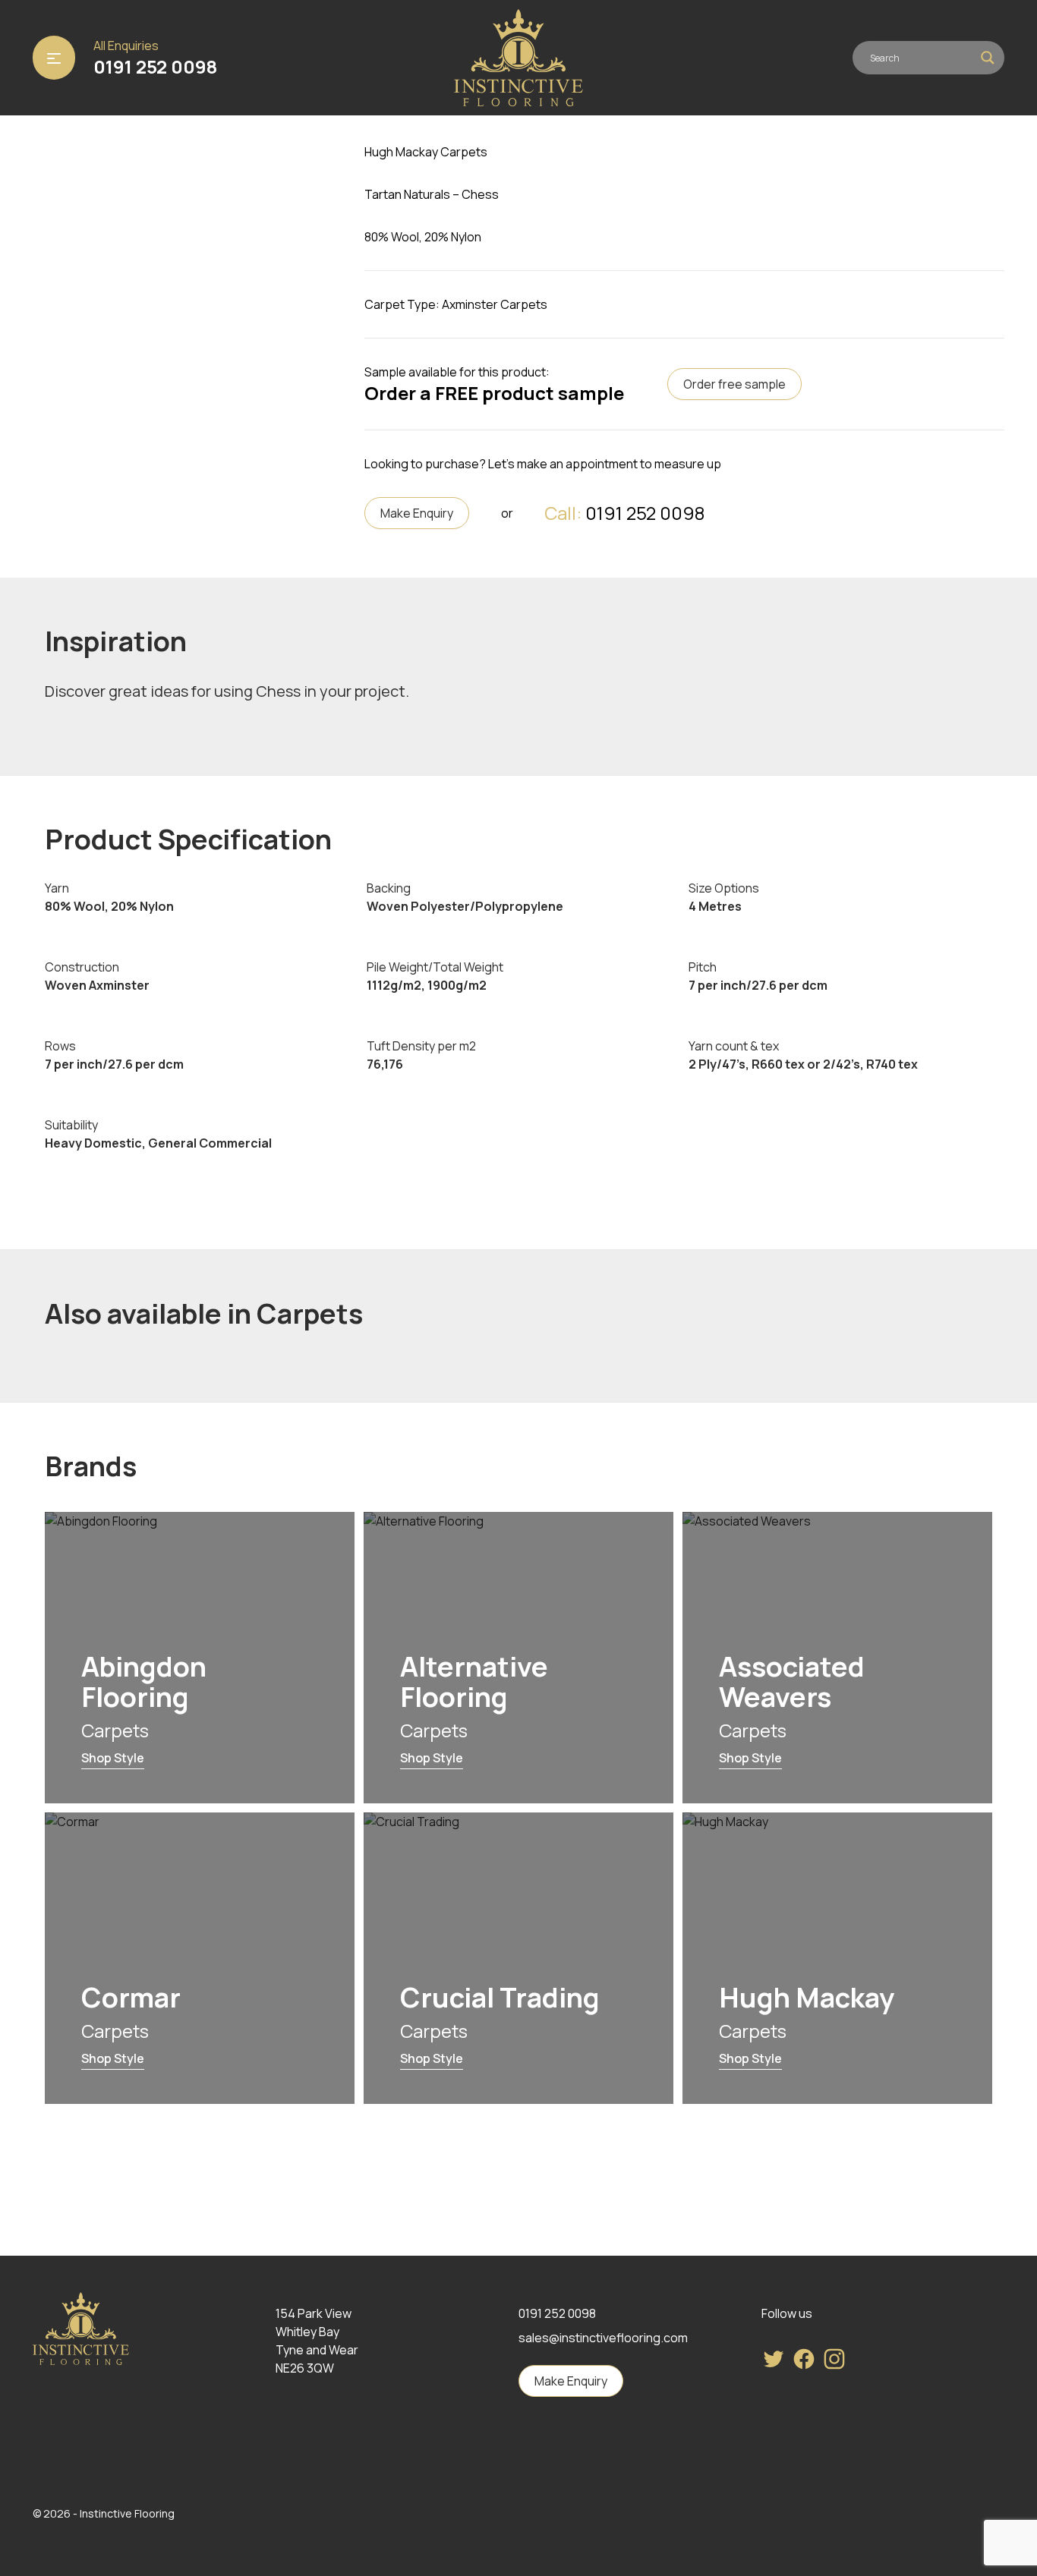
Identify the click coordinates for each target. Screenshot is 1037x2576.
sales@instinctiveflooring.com (603, 2338)
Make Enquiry (417, 513)
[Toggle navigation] (54, 58)
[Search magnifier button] (988, 58)
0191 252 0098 (155, 67)
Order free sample (734, 384)
